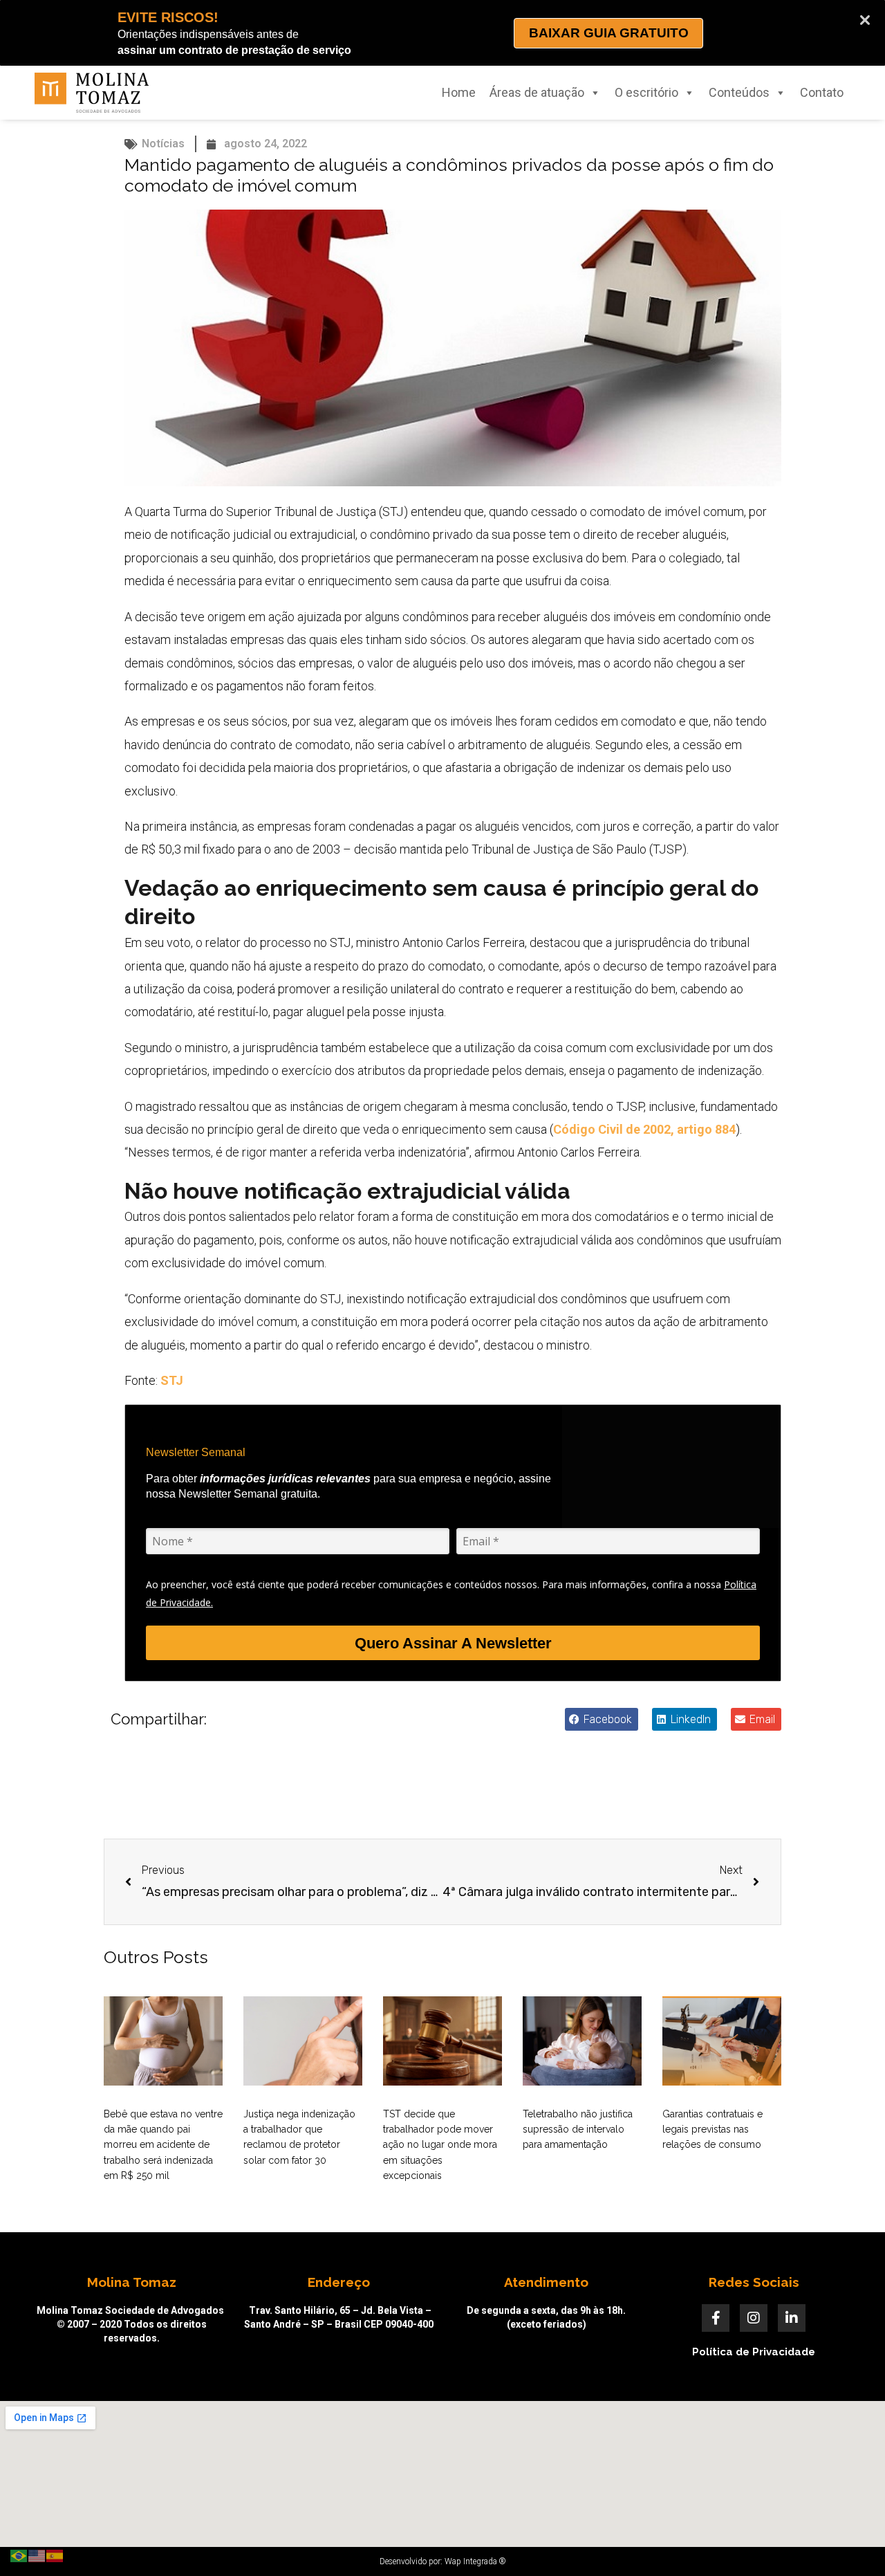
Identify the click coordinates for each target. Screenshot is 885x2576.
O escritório (646, 92)
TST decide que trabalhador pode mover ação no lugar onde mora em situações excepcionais (440, 2145)
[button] (602, 1719)
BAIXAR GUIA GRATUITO (609, 33)
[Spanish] (55, 2555)
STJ (172, 1380)
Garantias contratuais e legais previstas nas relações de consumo (712, 2129)
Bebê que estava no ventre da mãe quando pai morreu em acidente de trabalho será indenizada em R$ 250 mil (163, 2145)
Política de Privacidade (754, 2352)
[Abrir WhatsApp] (850, 2541)
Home (459, 92)
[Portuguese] (19, 2555)
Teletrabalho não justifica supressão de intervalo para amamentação (578, 2129)
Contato (822, 92)
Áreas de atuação (537, 92)
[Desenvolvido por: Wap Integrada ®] (442, 2561)
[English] (37, 2555)
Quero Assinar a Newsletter (453, 1643)
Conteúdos (739, 92)
